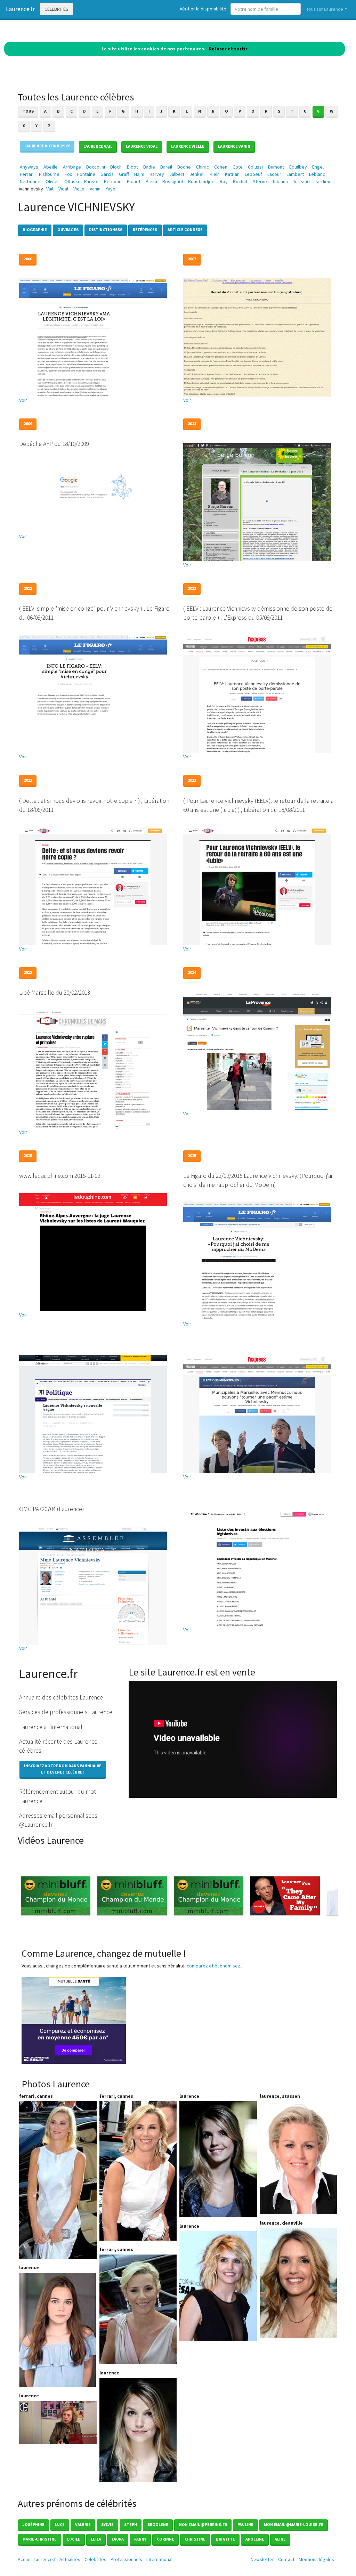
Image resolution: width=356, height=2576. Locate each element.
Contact (286, 2559)
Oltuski (72, 181)
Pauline (245, 2524)
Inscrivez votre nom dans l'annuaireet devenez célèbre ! (63, 1769)
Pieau (151, 181)
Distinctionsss (106, 230)
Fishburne (49, 174)
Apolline (255, 2539)
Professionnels (126, 2559)
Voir (23, 400)
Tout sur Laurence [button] (325, 9)
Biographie (35, 230)
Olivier (52, 181)
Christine (195, 2539)
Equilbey (298, 167)
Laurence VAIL (98, 146)
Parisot (91, 181)
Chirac (203, 167)
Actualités (70, 2559)
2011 (192, 423)
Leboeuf (253, 174)
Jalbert (177, 174)
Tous (28, 111)
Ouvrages (68, 230)
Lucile (74, 2539)
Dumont (276, 167)
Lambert (295, 174)
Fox (68, 174)
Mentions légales (316, 2559)
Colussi (255, 167)
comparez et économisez (213, 1966)
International (159, 2559)
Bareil (166, 167)
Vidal (63, 189)
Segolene (158, 2524)
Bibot (132, 167)
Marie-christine (40, 2539)
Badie (149, 167)
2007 (192, 259)
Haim (139, 174)
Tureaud (301, 181)
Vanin (95, 189)
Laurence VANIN (234, 146)
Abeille (51, 167)
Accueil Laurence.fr (38, 2559)
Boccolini (96, 167)
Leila (96, 2539)
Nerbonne (30, 181)
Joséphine (34, 2524)
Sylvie (107, 2524)
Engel (318, 167)
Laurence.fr (20, 9)
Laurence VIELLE (188, 146)
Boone (184, 167)
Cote (238, 167)
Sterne (260, 181)
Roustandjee (201, 181)
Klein (215, 174)
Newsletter (262, 2559)
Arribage (72, 167)
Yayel (111, 189)
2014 (192, 972)
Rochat (240, 181)
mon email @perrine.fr (203, 2524)
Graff (124, 174)
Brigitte (225, 2539)
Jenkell (197, 174)
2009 (28, 423)
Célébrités (56, 9)
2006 (28, 259)
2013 (28, 972)
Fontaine (86, 174)
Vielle (79, 189)
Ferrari (27, 174)
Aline (280, 2539)
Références (145, 230)
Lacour (274, 174)
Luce (60, 2524)
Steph (131, 2524)
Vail (50, 189)
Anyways (29, 167)
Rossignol (173, 181)
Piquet (134, 181)
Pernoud (113, 181)
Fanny (140, 2539)
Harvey (157, 174)
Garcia (107, 174)
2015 (28, 1155)
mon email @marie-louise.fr (294, 2524)
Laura (118, 2539)
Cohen (221, 167)
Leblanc (317, 174)
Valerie (83, 2524)
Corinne (165, 2539)
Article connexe (185, 230)
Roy (224, 181)
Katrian (232, 174)
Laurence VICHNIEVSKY (47, 146)
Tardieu (323, 181)
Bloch (116, 167)
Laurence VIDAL (142, 146)
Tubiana (280, 181)
